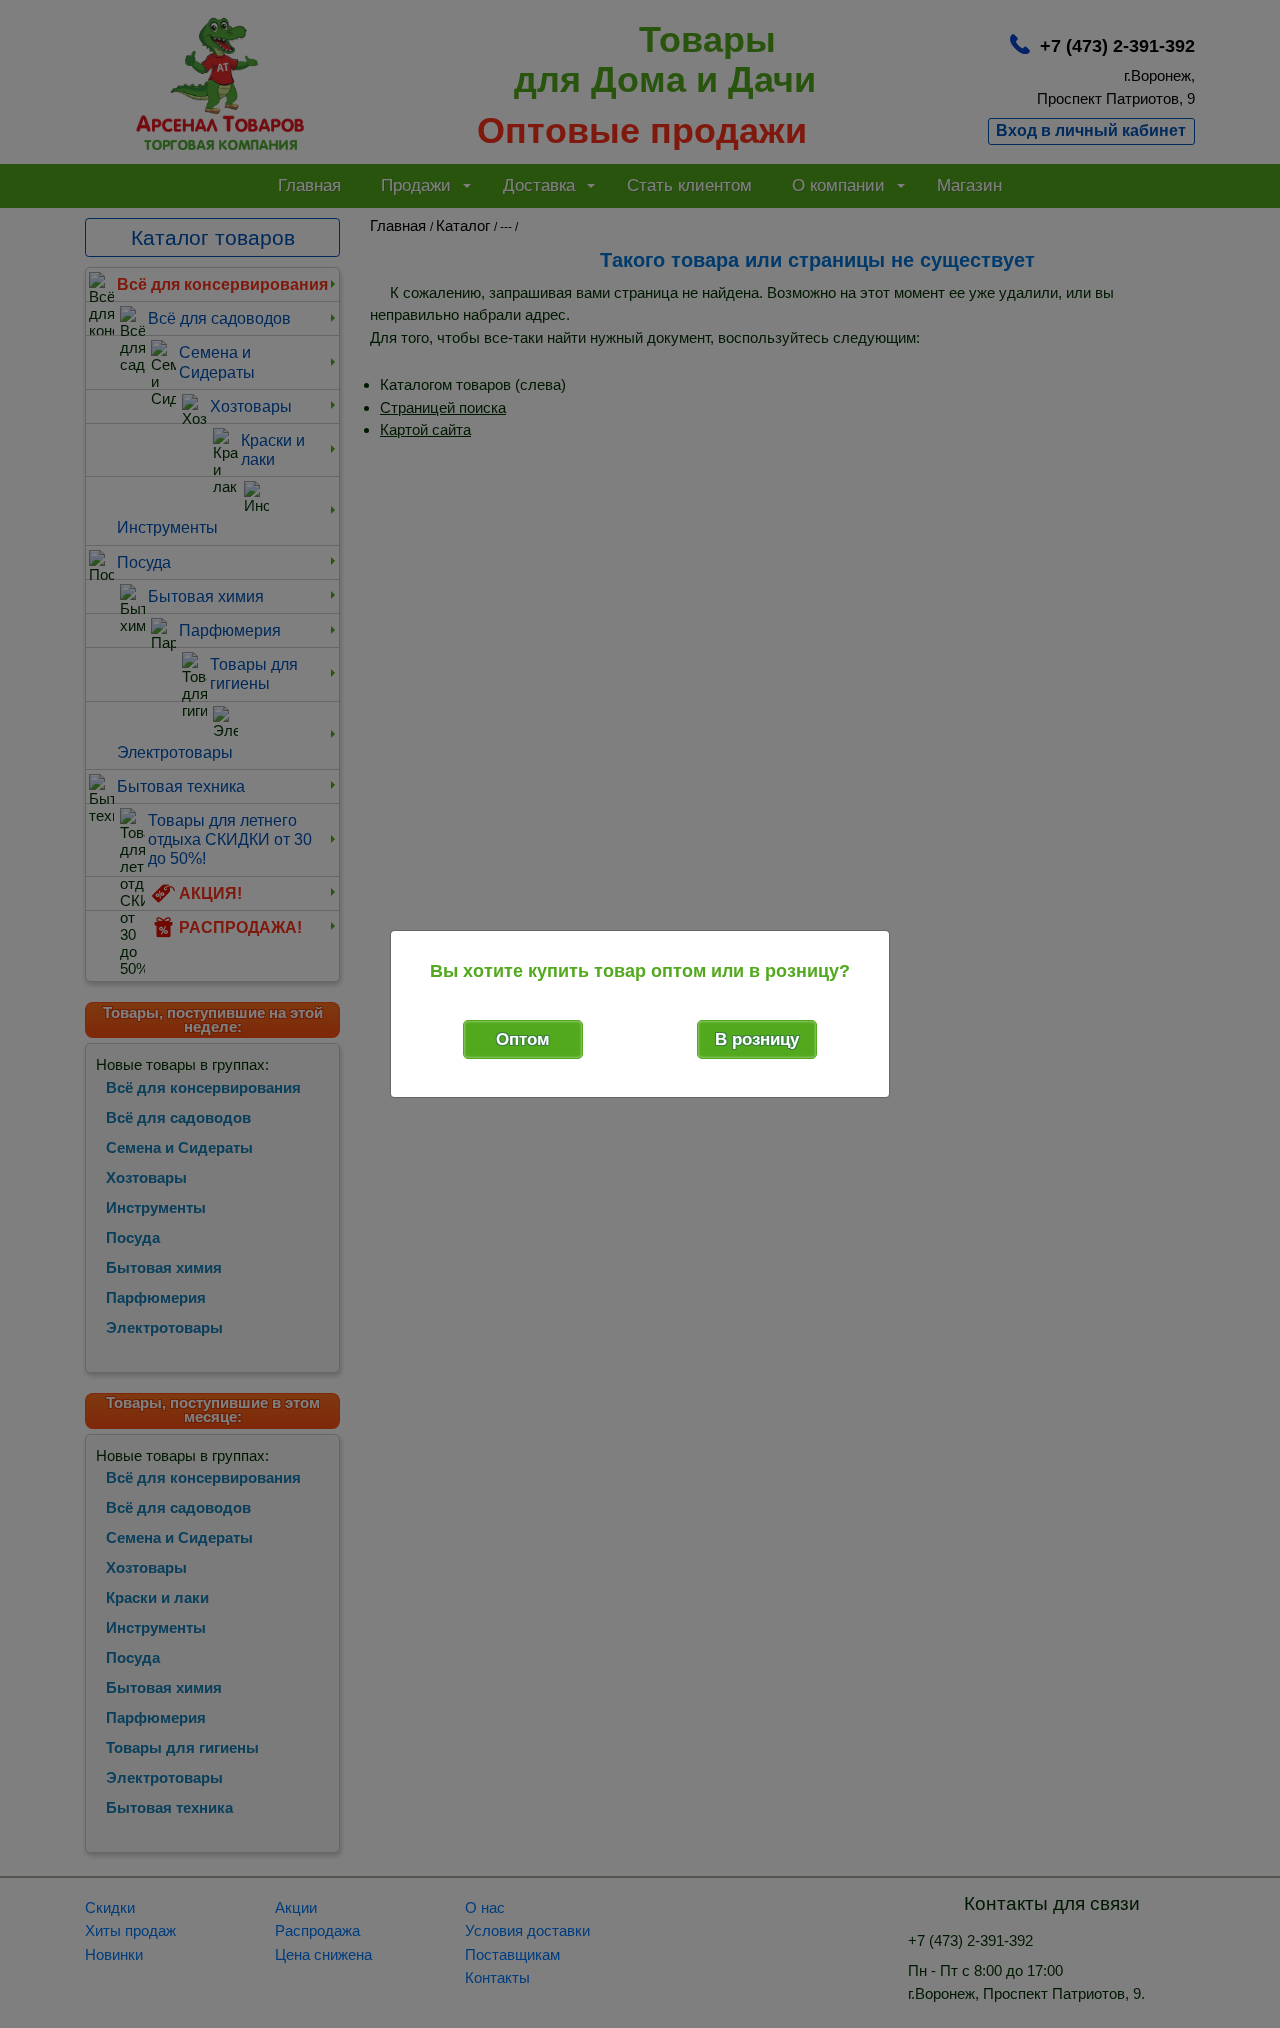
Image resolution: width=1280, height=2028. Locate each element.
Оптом (523, 1039)
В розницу (757, 1039)
